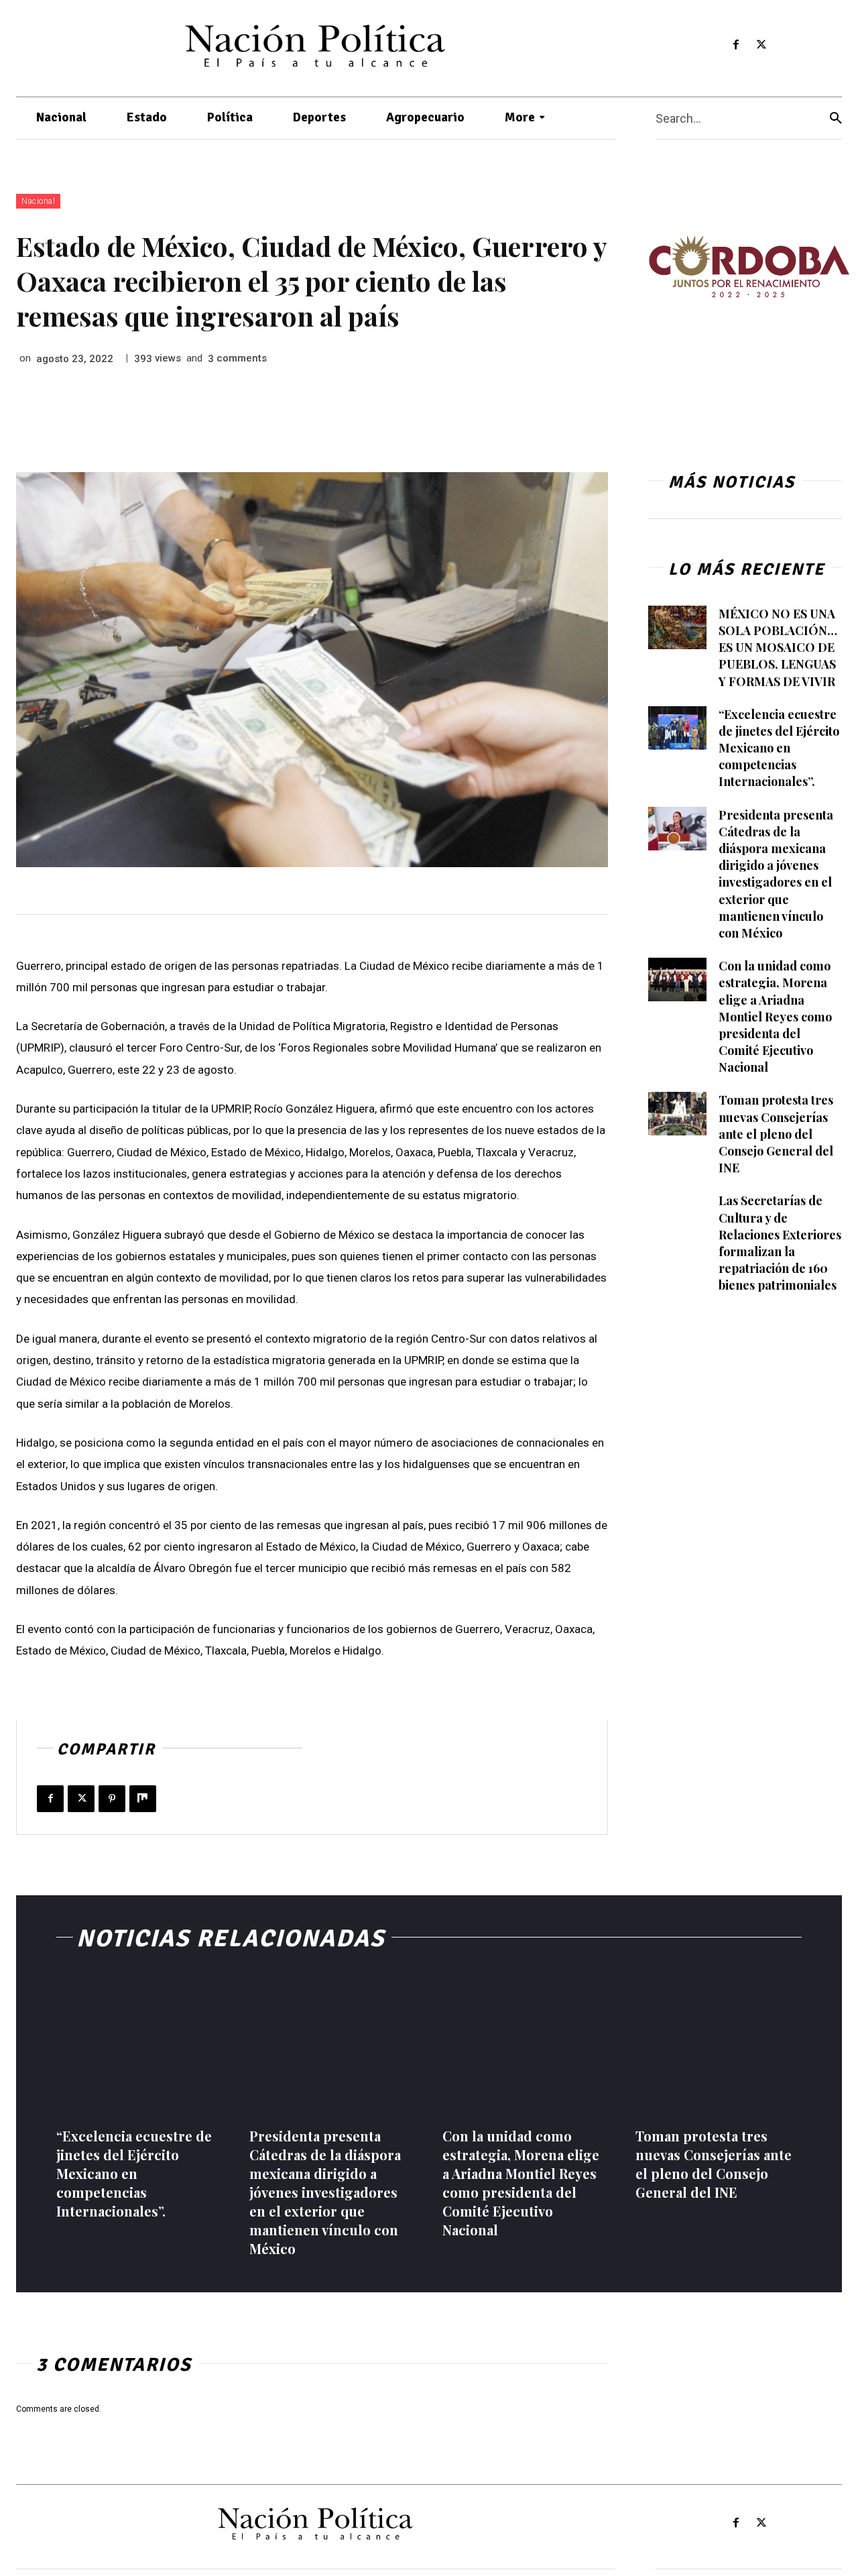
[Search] (836, 118)
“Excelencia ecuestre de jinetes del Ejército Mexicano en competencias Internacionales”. (779, 748)
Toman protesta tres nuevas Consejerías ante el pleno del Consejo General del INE (776, 1134)
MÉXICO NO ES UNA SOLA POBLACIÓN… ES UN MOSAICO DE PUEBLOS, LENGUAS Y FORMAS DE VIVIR (778, 648)
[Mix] (143, 1799)
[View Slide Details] (749, 267)
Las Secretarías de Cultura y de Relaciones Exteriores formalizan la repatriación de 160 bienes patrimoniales (780, 1243)
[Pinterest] (112, 1799)
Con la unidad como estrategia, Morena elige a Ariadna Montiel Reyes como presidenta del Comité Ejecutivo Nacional (775, 1016)
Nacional (38, 201)
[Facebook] (736, 45)
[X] (762, 45)
